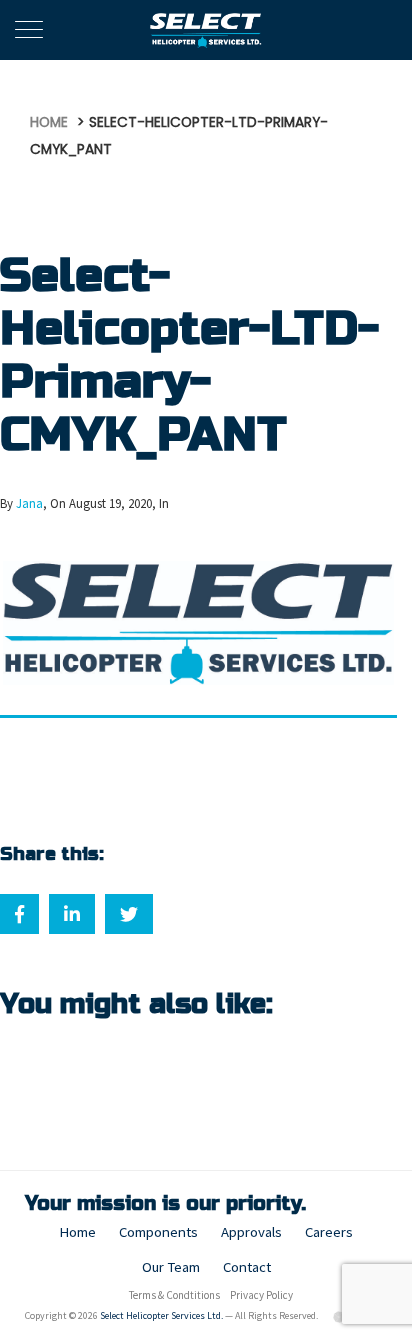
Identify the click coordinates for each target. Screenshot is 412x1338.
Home (77, 1231)
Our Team (171, 1266)
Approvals (251, 1231)
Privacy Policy (261, 1295)
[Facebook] (19, 914)
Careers (329, 1231)
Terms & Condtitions (174, 1295)
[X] (129, 914)
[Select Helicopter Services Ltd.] (206, 30)
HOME (49, 122)
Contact (247, 1266)
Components (158, 1231)
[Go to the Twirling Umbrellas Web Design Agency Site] (340, 1315)
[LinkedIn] (72, 914)
